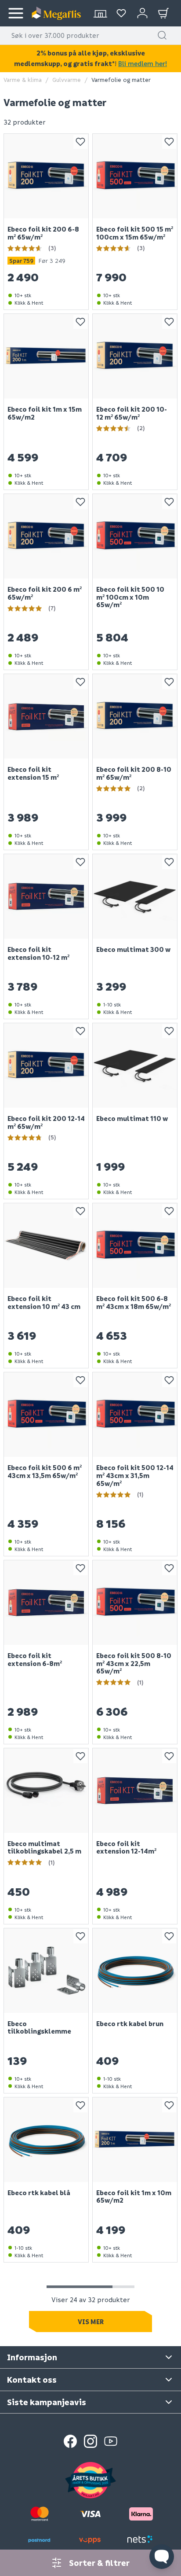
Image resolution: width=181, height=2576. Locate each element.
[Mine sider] (121, 13)
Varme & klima (23, 79)
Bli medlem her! (143, 63)
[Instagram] (90, 2441)
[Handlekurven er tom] (163, 13)
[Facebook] (70, 2441)
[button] (162, 35)
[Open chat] (162, 2557)
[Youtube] (111, 2441)
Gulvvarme (67, 79)
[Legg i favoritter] (80, 142)
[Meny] (16, 13)
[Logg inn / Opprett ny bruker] (142, 13)
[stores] (100, 13)
